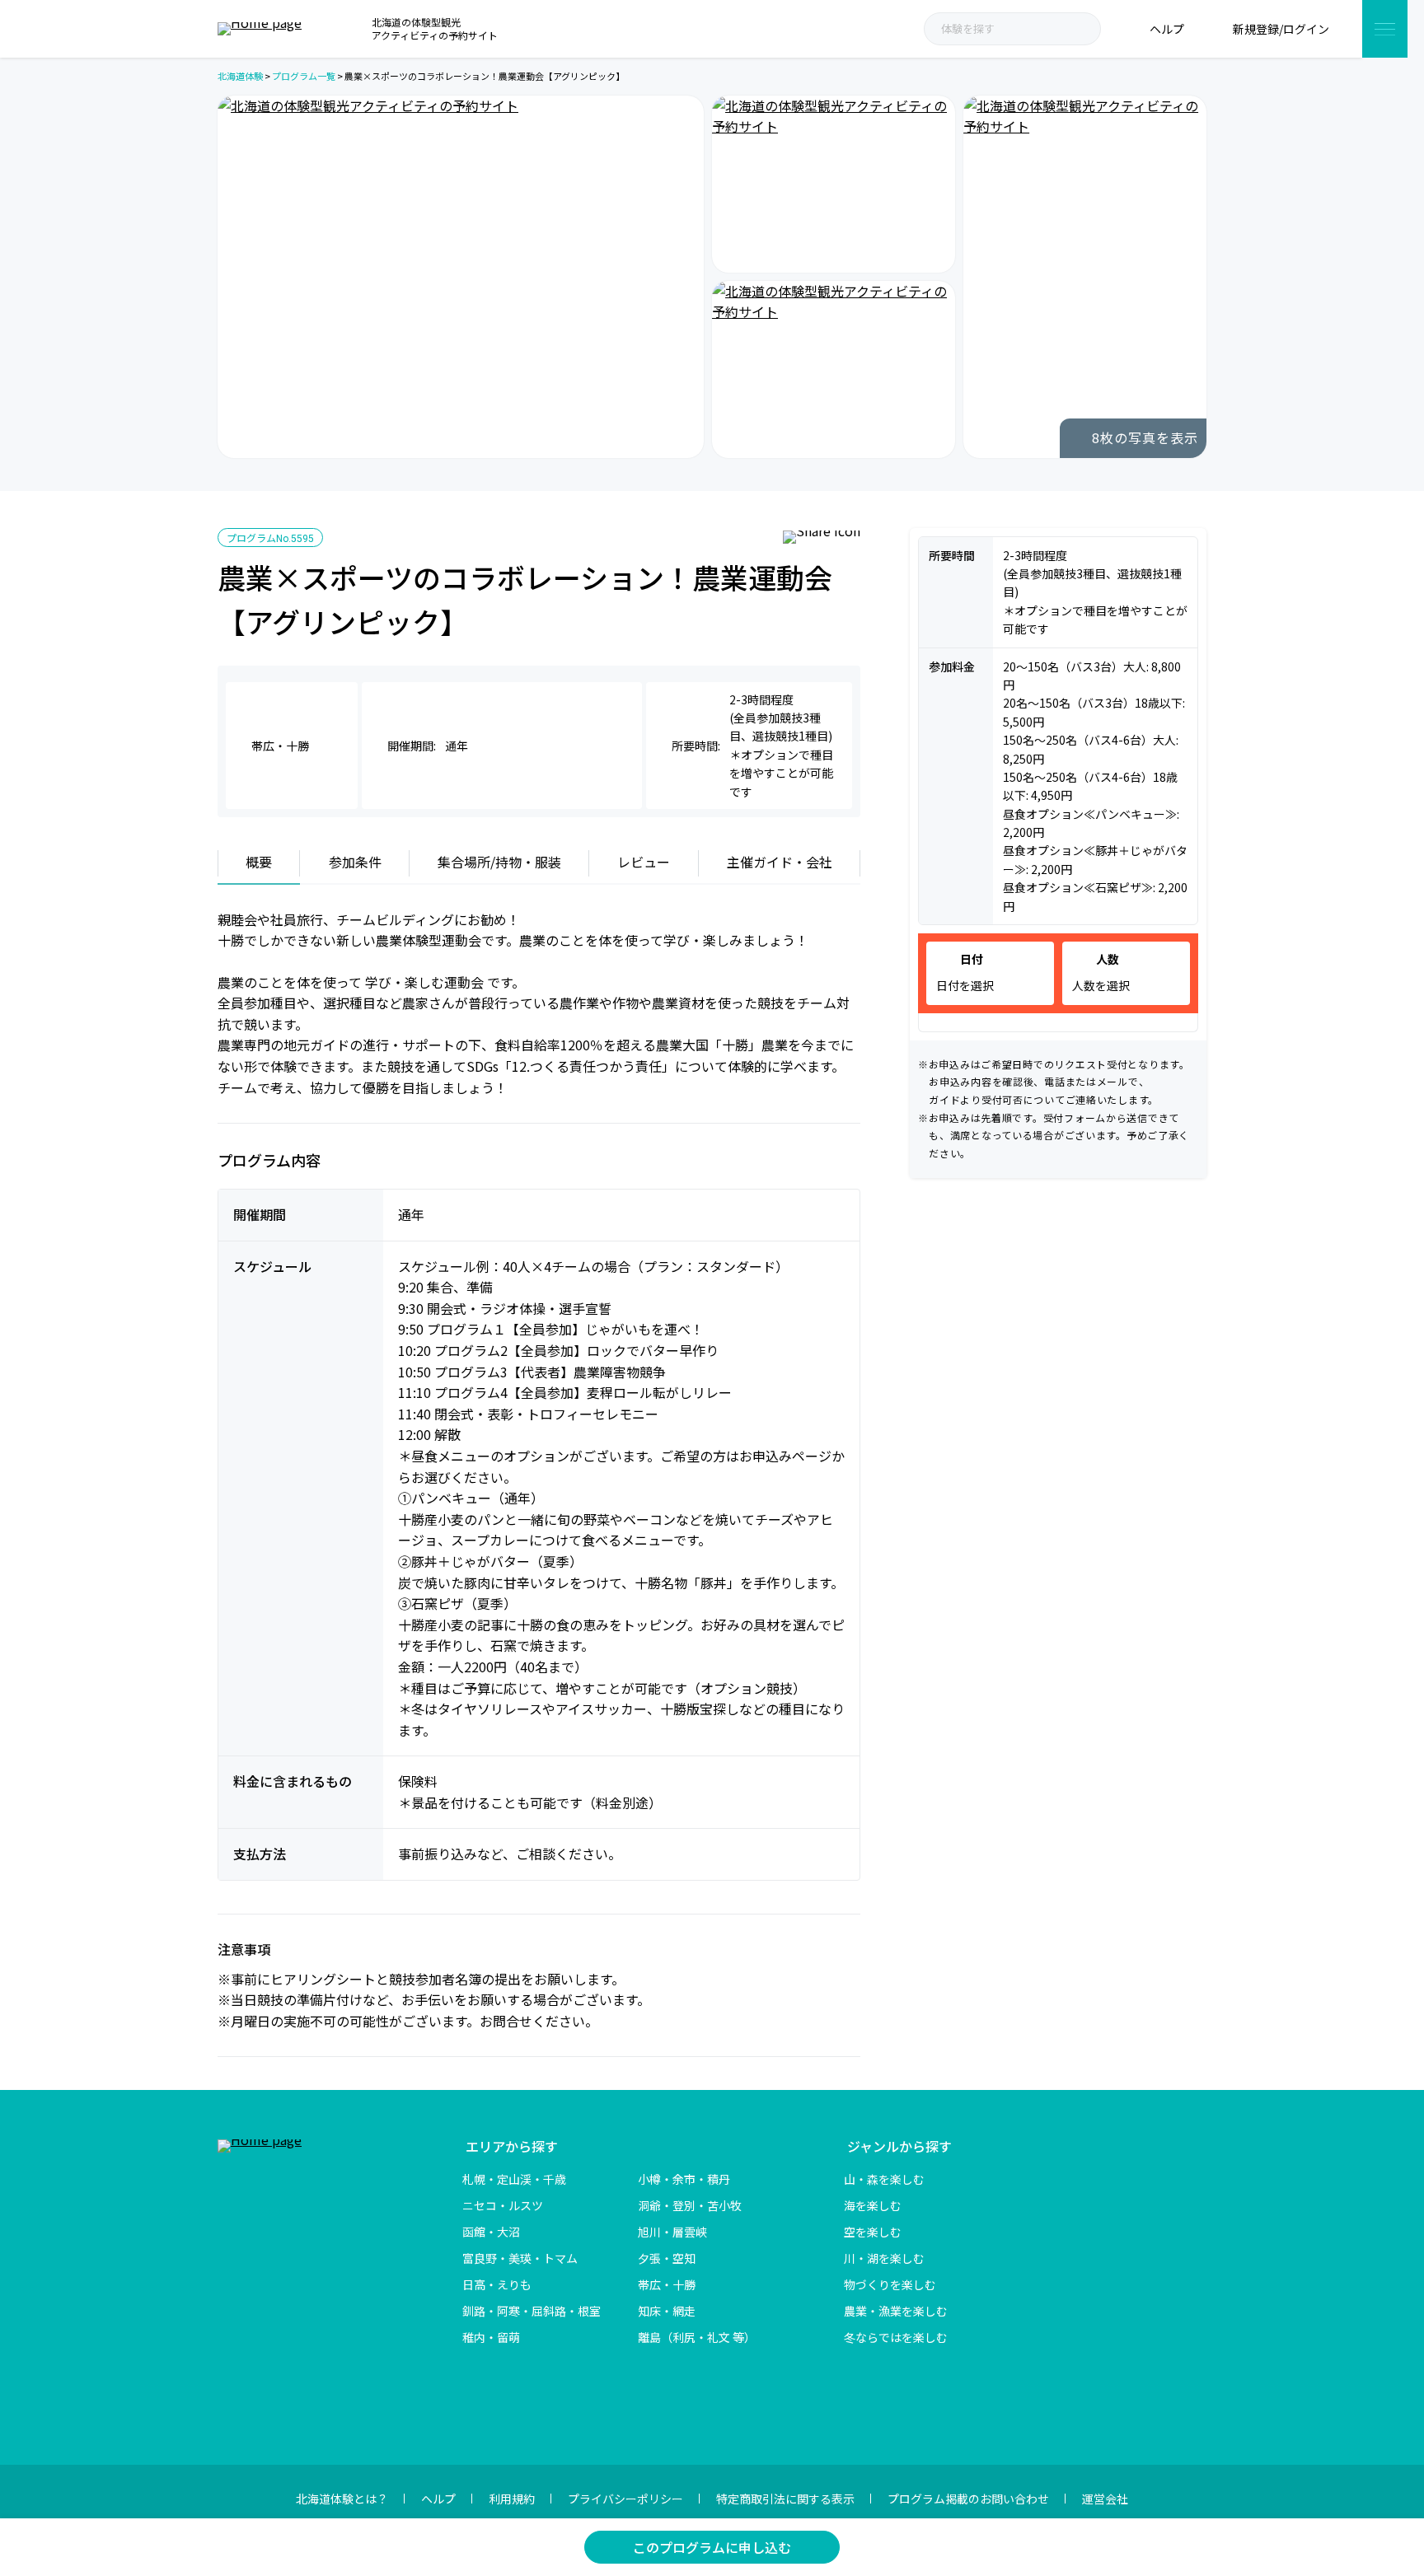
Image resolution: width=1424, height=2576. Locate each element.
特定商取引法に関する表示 (785, 2499)
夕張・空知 (667, 2258)
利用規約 (512, 2499)
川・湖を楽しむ (884, 2258)
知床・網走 (667, 2311)
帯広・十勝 (667, 2284)
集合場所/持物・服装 (499, 862)
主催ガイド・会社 (780, 862)
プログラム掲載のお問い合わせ (968, 2499)
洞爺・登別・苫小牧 (690, 2205)
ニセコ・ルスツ (503, 2205)
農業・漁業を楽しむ (896, 2311)
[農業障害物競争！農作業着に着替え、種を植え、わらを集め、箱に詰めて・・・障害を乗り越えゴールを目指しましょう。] (1085, 277)
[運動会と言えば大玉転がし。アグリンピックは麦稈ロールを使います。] (461, 277)
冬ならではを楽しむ (896, 2337)
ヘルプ (438, 2499)
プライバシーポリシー (625, 2499)
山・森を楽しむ (884, 2179)
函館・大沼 (491, 2232)
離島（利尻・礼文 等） (697, 2337)
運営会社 (1105, 2499)
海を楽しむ (873, 2205)
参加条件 (355, 862)
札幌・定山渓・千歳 (514, 2179)
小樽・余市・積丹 (684, 2179)
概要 (259, 862)
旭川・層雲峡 (672, 2232)
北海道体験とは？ (342, 2499)
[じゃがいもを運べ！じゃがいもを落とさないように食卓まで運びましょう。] (834, 369)
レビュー (644, 862)
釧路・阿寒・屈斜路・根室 (532, 2311)
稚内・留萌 (491, 2337)
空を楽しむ (873, 2232)
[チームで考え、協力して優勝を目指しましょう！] (834, 184)
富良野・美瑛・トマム (520, 2258)
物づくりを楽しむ (890, 2284)
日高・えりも (497, 2284)
